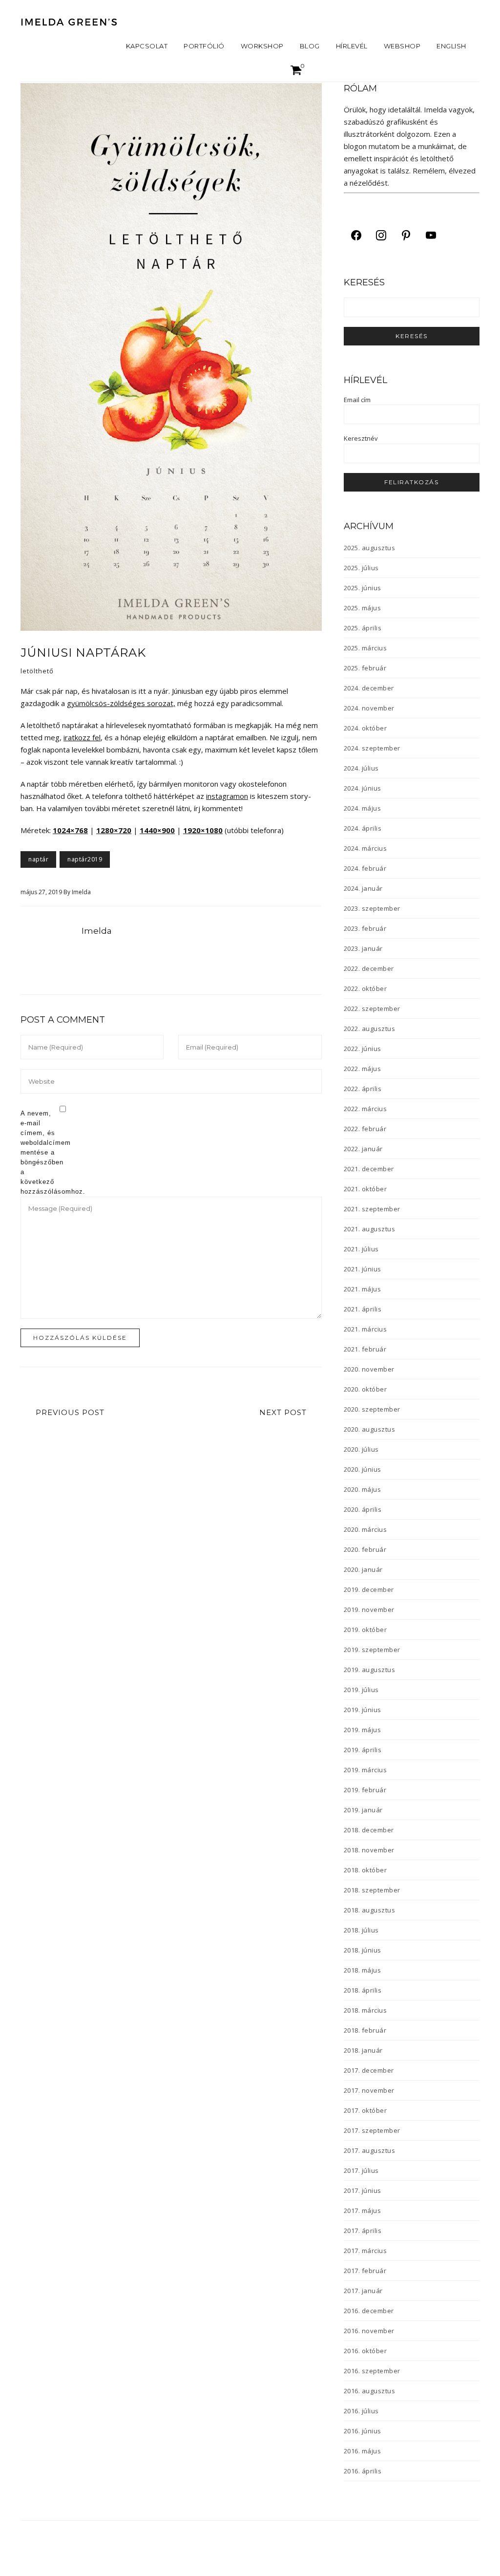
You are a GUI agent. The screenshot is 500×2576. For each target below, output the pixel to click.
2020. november (369, 1369)
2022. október (365, 988)
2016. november (369, 2331)
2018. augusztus (370, 1910)
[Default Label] (406, 235)
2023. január (363, 948)
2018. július (361, 1930)
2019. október (365, 1630)
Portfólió (204, 46)
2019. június (363, 1710)
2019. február (365, 1790)
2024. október (365, 728)
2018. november (369, 1850)
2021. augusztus (370, 1229)
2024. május (363, 808)
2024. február (365, 868)
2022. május (363, 1069)
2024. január (363, 888)
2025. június (363, 588)
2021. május (363, 1289)
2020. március (365, 1529)
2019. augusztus (370, 1670)
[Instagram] (381, 235)
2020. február (365, 1549)
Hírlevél (352, 46)
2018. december (369, 1830)
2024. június (363, 788)
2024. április (363, 828)
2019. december (369, 1589)
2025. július (361, 568)
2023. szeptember (372, 908)
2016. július (361, 2411)
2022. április (363, 1089)
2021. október (365, 1189)
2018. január (363, 2050)
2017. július (361, 2170)
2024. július (361, 768)
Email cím (357, 400)
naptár (38, 859)
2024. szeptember (372, 748)
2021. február (365, 1349)
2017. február (365, 2271)
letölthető (37, 671)
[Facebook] (356, 235)
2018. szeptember (372, 1890)
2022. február (365, 1129)
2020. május (363, 1489)
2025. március (365, 648)
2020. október (365, 1389)
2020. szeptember (372, 1409)
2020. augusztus (370, 1429)
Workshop (262, 46)
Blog (310, 46)
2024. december (369, 688)
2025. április (363, 628)
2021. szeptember (372, 1209)
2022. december (369, 968)
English (451, 46)
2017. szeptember (372, 2130)
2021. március (365, 1329)
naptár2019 (85, 859)
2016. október (365, 2351)
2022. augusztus (370, 1029)
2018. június (363, 1950)
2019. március (365, 1770)
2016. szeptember (372, 2371)
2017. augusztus (370, 2150)
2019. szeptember (372, 1650)
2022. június (363, 1049)
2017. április (363, 2231)
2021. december (369, 1169)
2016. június (363, 2431)
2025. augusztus (370, 548)
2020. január (363, 1569)
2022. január (363, 1149)
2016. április (363, 2471)
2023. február (365, 928)
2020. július (361, 1449)
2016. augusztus (370, 2391)
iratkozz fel (82, 737)
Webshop (402, 46)
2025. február (365, 668)
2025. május (363, 608)
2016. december (369, 2311)
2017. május (363, 2211)
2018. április (363, 1990)
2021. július (361, 1249)
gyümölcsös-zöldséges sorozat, (121, 703)
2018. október (365, 1870)
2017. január (363, 2291)
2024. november (369, 708)
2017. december (369, 2070)
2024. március (365, 848)
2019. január (363, 1810)
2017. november (369, 2090)
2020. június (363, 1469)
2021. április (363, 1309)
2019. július (361, 1690)
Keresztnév (361, 438)
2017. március (365, 2251)
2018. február (365, 2030)
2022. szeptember (372, 1009)
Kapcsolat (147, 46)
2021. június (363, 1269)
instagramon (227, 796)
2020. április (363, 1509)
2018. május (363, 1970)
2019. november (369, 1610)
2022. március (365, 1109)
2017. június (363, 2190)
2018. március (365, 2010)
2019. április (363, 1750)
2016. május (363, 2451)
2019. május (363, 1730)
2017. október (365, 2110)
